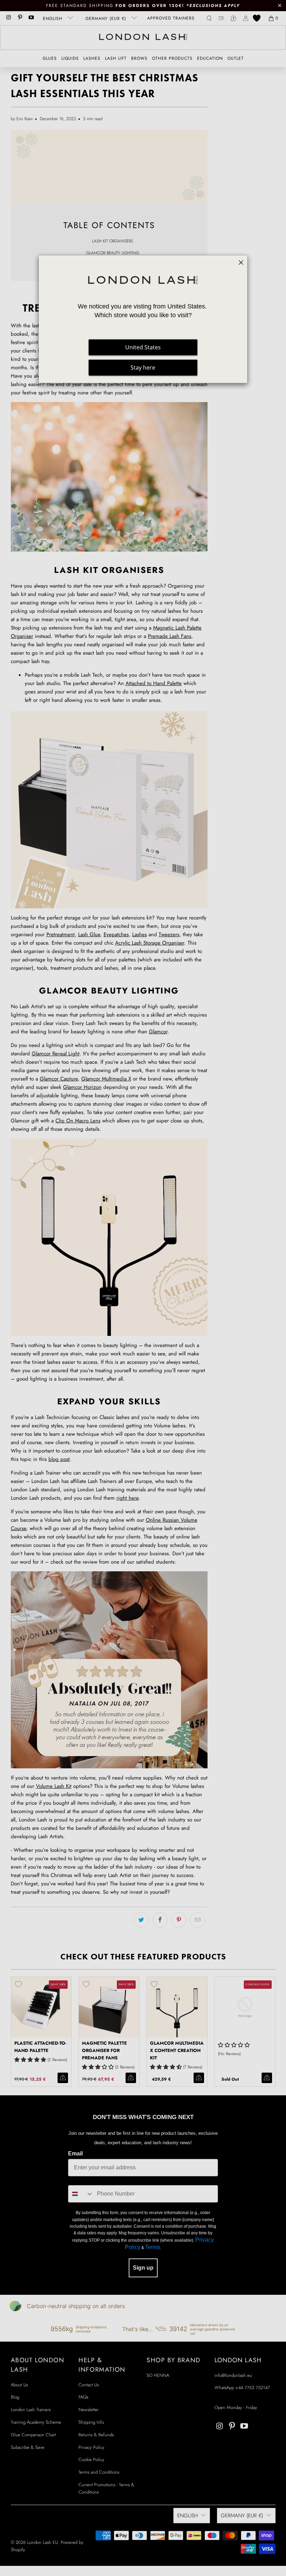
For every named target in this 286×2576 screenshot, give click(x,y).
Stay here (143, 368)
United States (143, 347)
